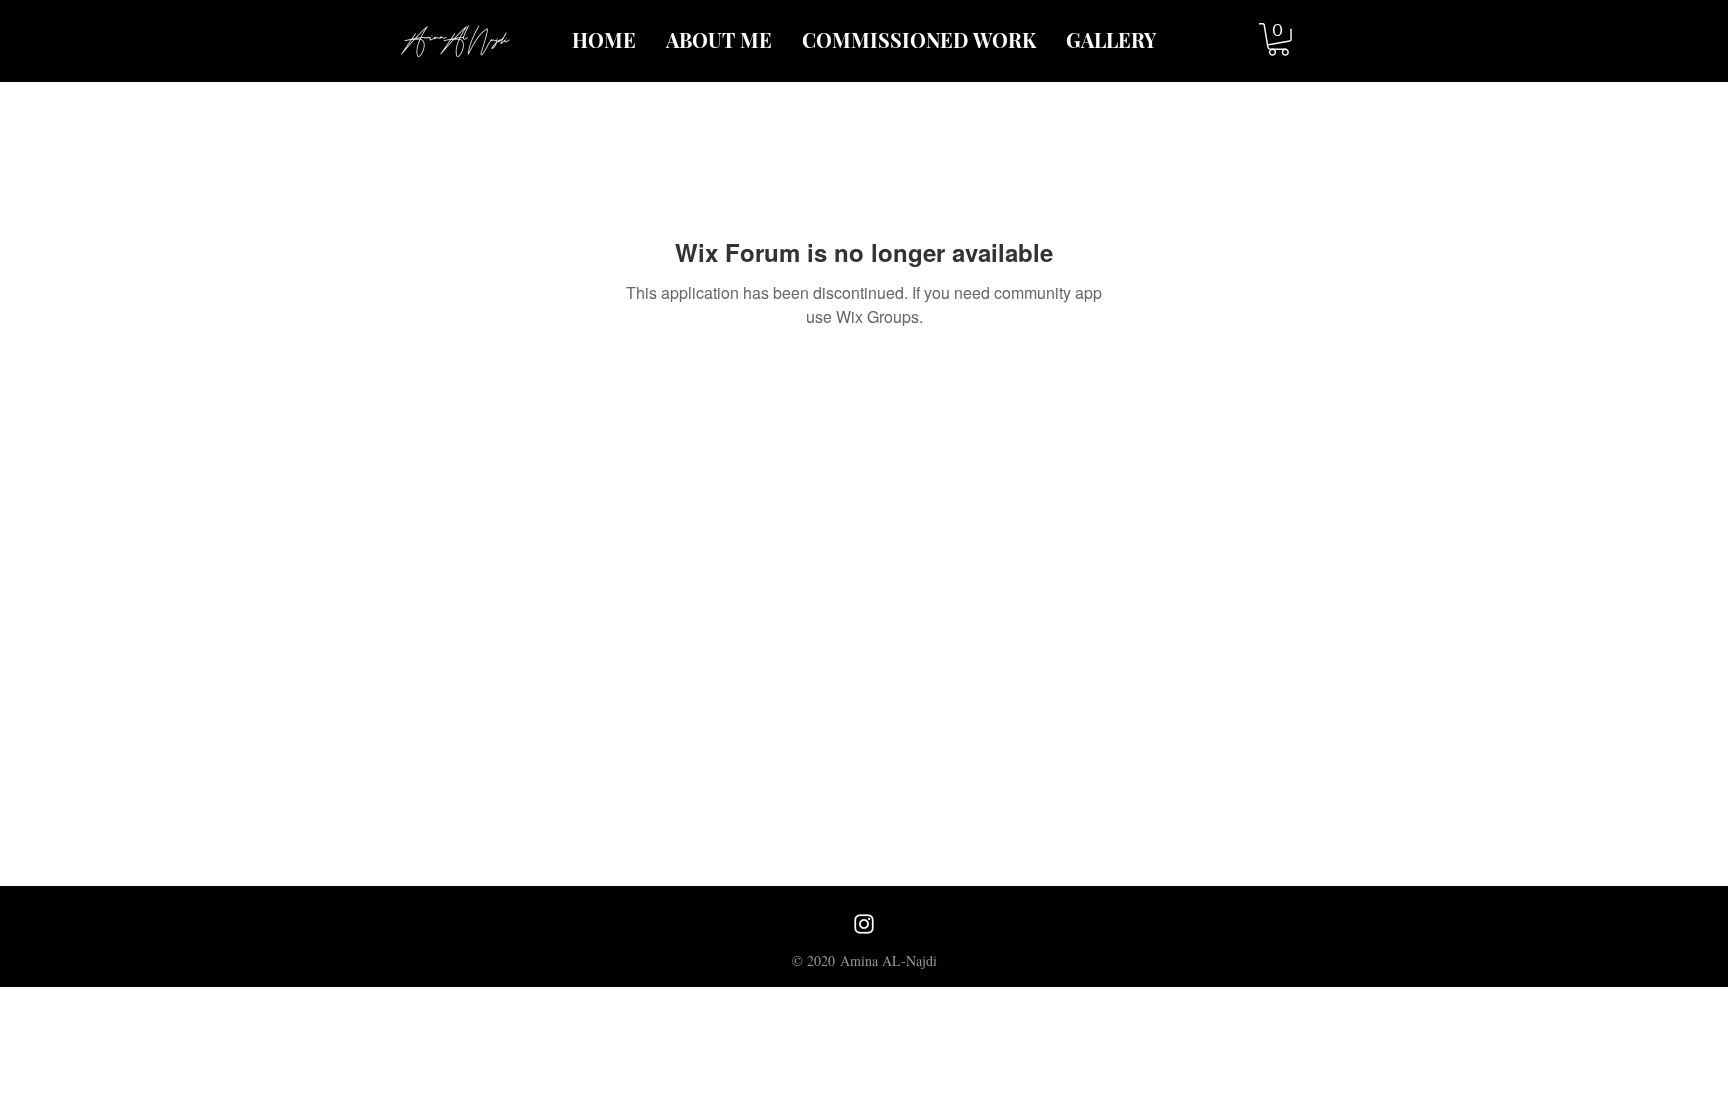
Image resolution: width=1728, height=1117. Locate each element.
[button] (1278, 39)
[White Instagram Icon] (864, 924)
